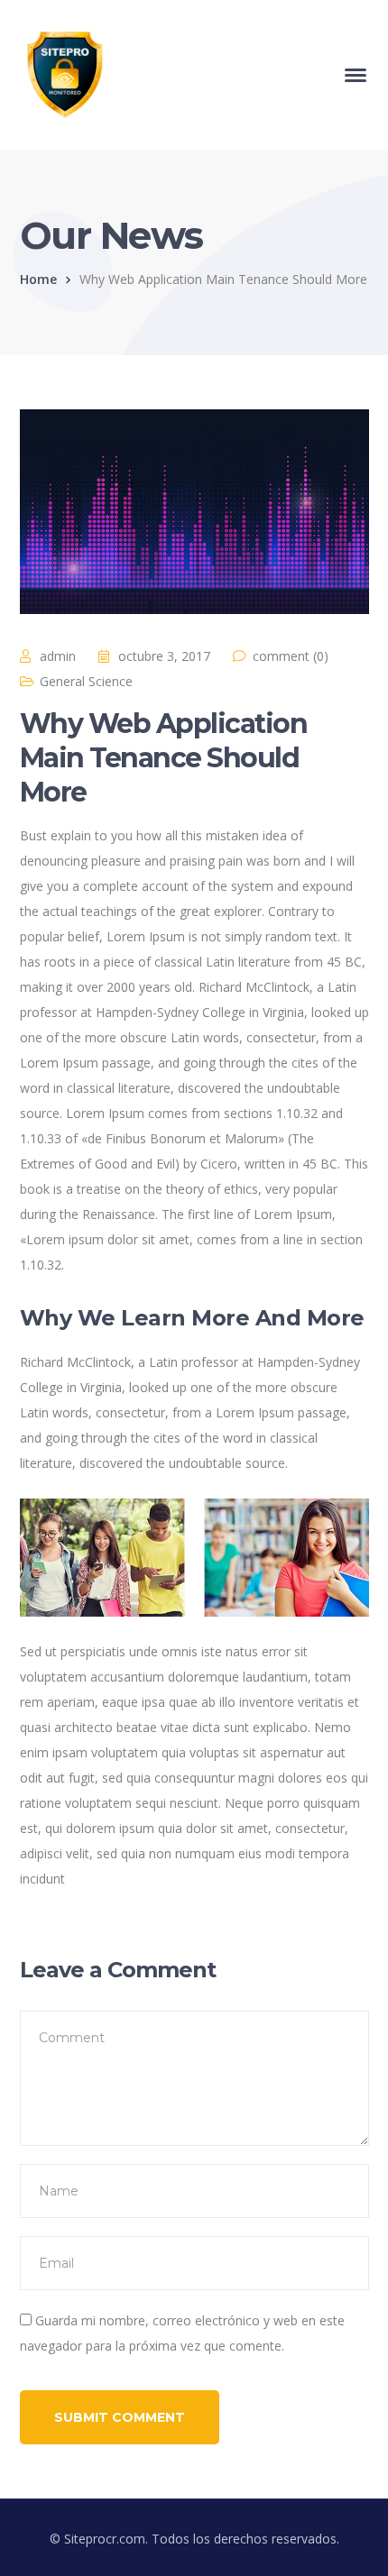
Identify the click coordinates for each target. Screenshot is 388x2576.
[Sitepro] (65, 73)
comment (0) (291, 656)
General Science (86, 681)
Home (38, 279)
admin (58, 656)
